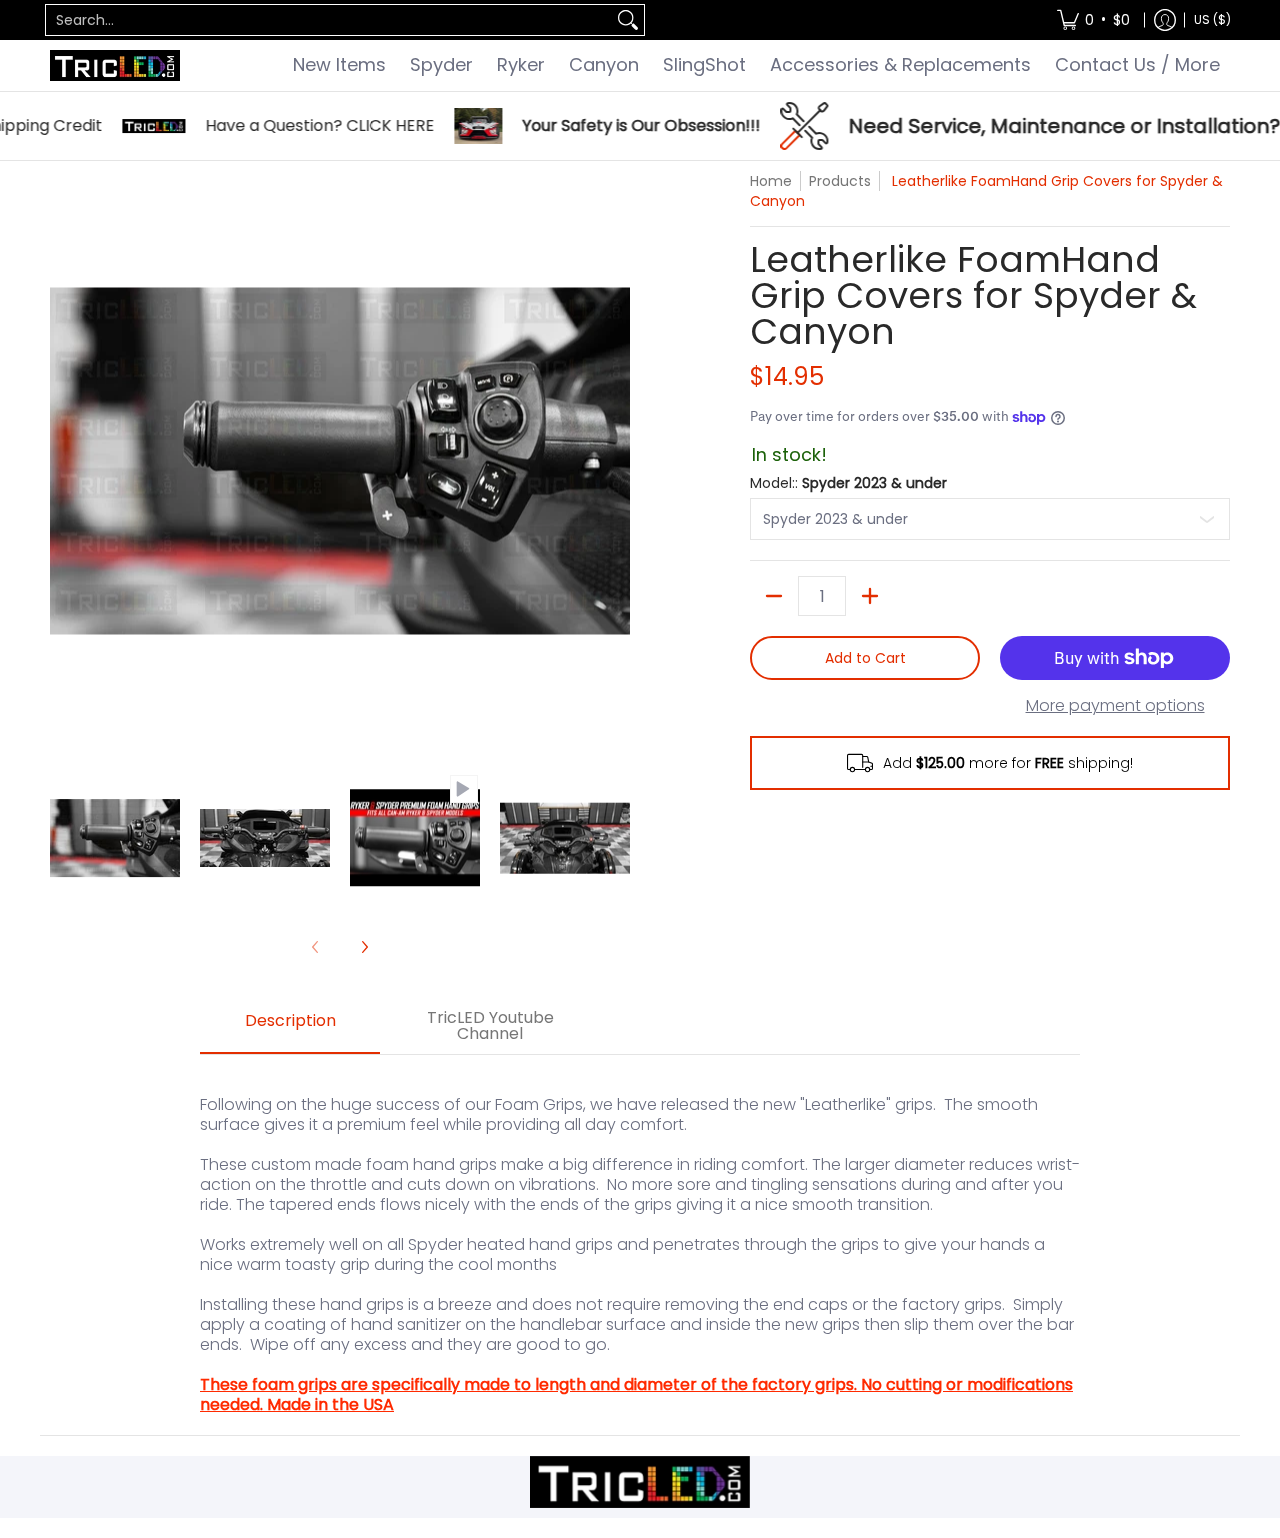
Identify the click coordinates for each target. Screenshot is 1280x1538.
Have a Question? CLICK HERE (288, 126)
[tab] (290, 1027)
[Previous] (64, 461)
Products (840, 181)
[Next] (616, 461)
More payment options (1115, 706)
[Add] (870, 596)
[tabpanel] (640, 1244)
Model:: (848, 483)
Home (771, 181)
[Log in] (1165, 20)
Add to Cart (865, 658)
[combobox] (329, 20)
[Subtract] (774, 596)
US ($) (1212, 19)
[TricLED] (115, 65)
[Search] (628, 20)
